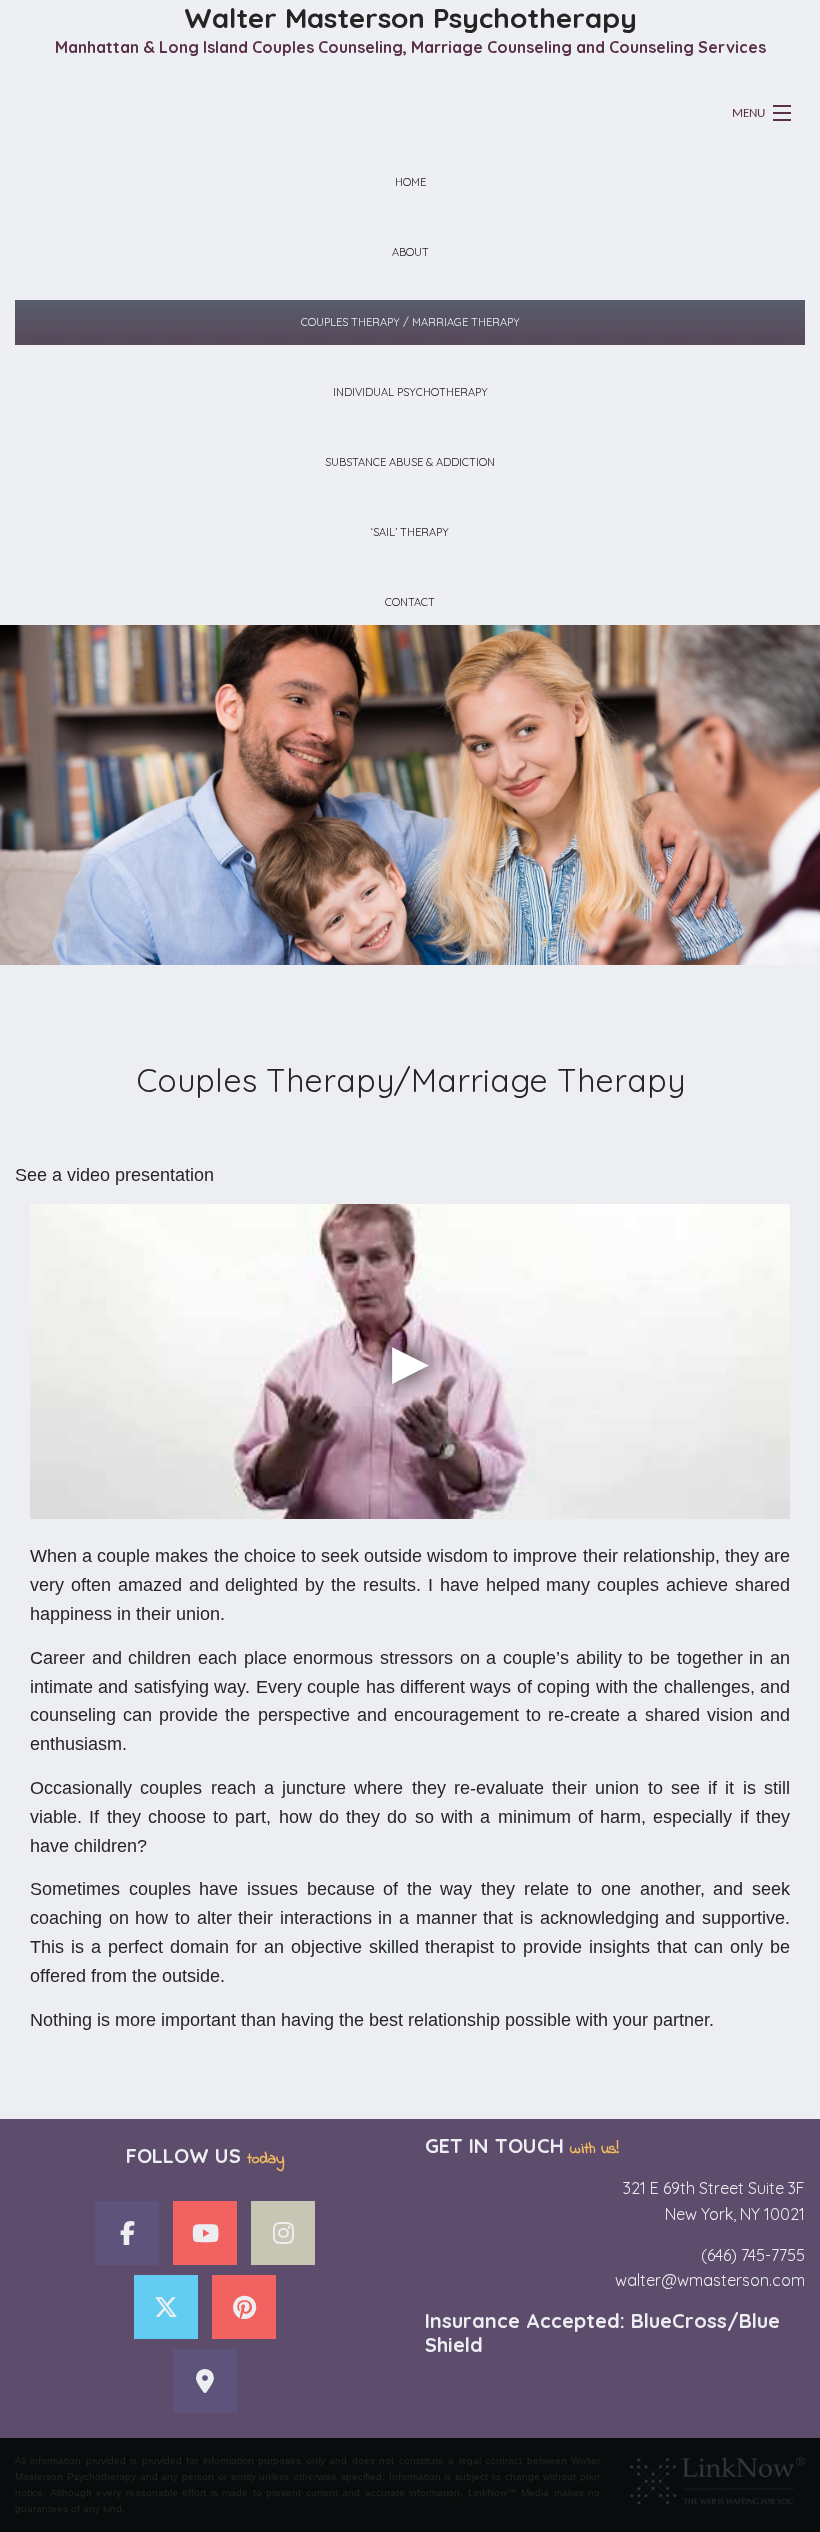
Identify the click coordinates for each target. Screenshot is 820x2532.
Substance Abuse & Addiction (410, 462)
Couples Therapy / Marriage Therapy (410, 322)
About (410, 252)
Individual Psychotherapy (410, 392)
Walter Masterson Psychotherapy (410, 17)
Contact (410, 602)
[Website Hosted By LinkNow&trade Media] (717, 2476)
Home (410, 182)
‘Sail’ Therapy (410, 532)
